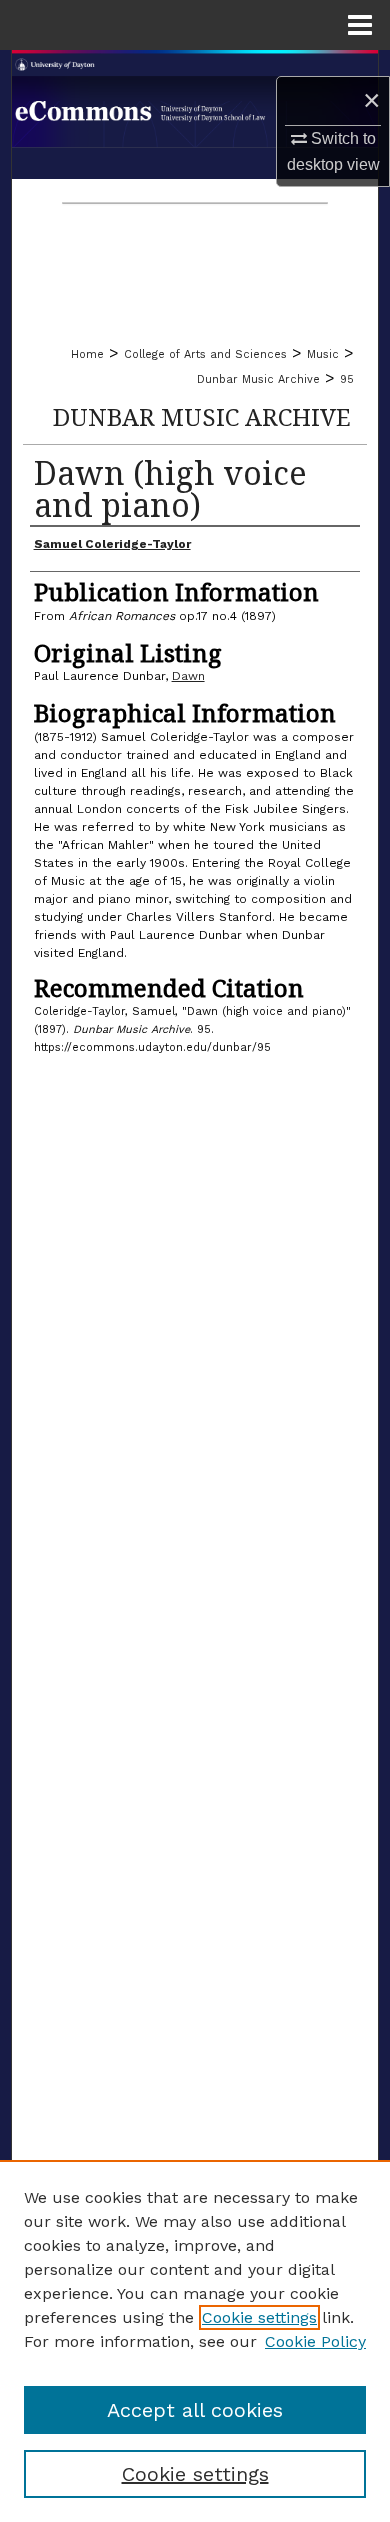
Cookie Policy (315, 2341)
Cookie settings (259, 2317)
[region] (195, 2341)
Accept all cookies (195, 2410)
